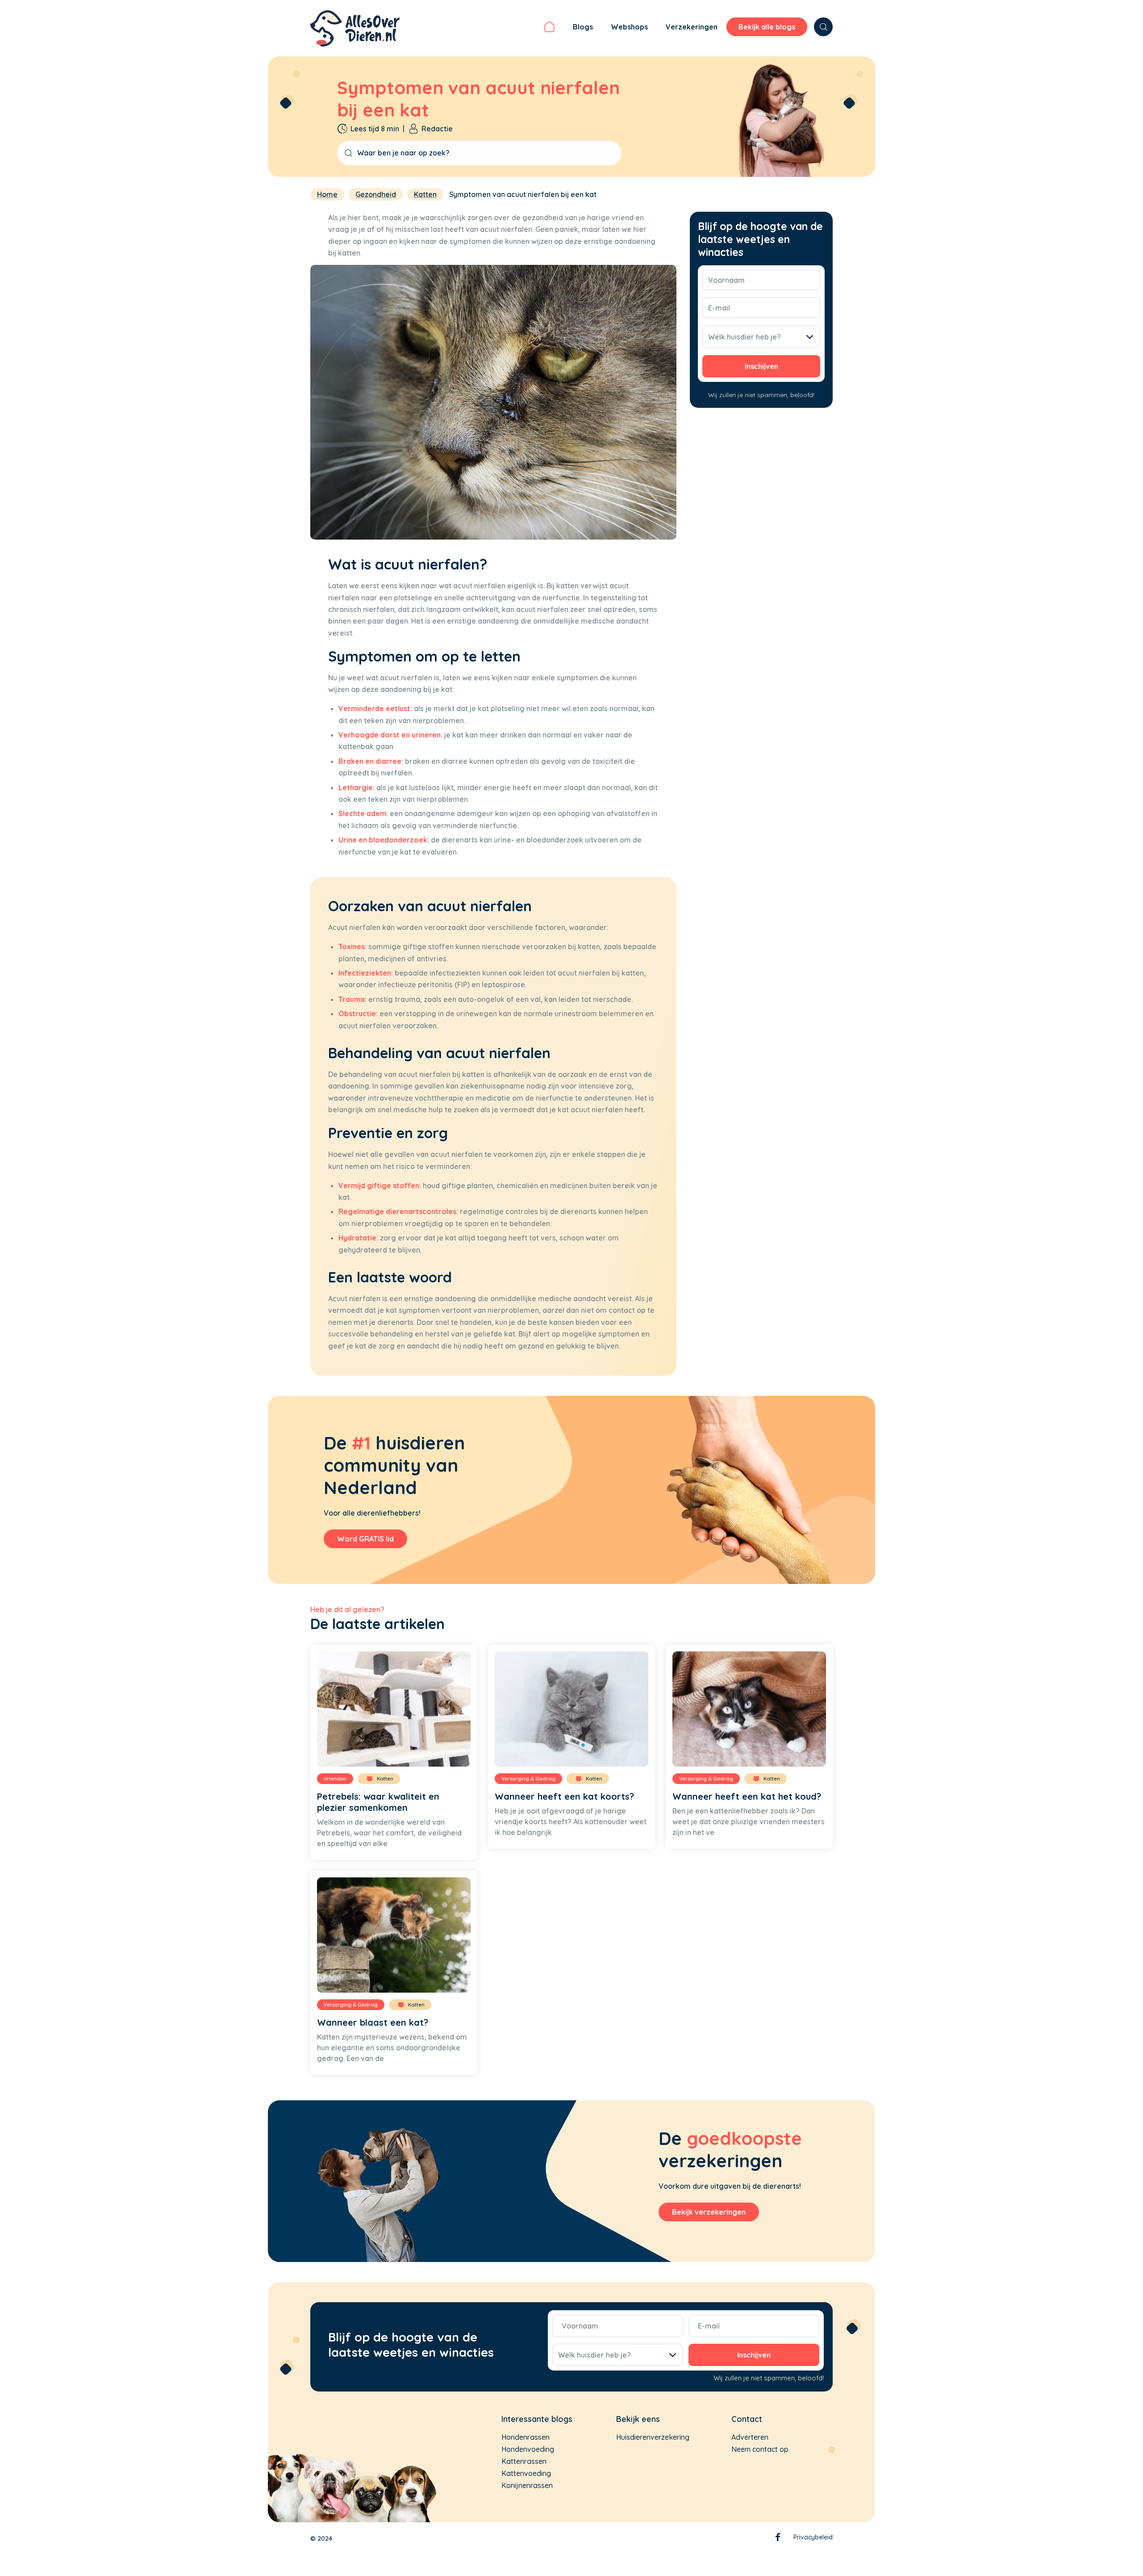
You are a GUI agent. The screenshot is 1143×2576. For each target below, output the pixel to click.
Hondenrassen (526, 2437)
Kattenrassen (524, 2461)
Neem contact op (760, 2449)
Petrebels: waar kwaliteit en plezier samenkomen (378, 1802)
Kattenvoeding (526, 2473)
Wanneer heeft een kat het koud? (747, 1796)
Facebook (778, 2539)
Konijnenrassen (527, 2485)
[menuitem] (549, 28)
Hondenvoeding (528, 2449)
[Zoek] (823, 27)
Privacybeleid (813, 2537)
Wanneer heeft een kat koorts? (564, 1796)
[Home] (549, 28)
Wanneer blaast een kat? (373, 2022)
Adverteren (750, 2437)
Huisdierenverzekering (653, 2437)
